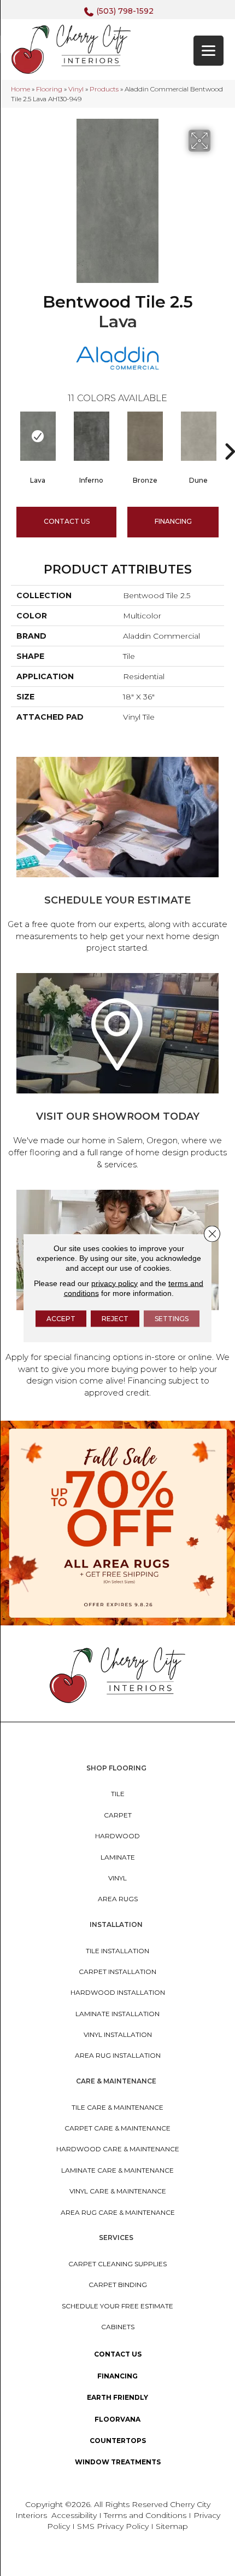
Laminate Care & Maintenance (117, 2170)
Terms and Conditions (145, 2515)
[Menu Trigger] (208, 51)
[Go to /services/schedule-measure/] (117, 857)
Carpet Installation (117, 1972)
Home (20, 89)
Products (104, 89)
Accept (61, 1318)
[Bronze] (145, 436)
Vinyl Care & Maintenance (118, 2191)
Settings (172, 1318)
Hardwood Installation (118, 1992)
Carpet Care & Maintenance (117, 2128)
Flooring (49, 89)
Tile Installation (117, 1951)
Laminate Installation (117, 2014)
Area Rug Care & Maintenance (118, 2212)
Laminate (118, 1857)
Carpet (118, 1815)
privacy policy (114, 1283)
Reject (115, 1318)
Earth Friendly (117, 2397)
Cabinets (118, 2327)
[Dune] (198, 436)
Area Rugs (118, 1899)
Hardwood (117, 1836)
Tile (118, 1794)
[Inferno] (91, 436)
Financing (117, 2376)
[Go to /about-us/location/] (117, 1073)
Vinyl (76, 89)
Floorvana (117, 2419)
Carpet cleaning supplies (117, 2264)
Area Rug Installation (118, 2055)
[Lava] (38, 436)
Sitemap (172, 2526)
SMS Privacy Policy (114, 2526)
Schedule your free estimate (117, 2306)
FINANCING (173, 521)
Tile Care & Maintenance (117, 2107)
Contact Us (67, 521)
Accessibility (74, 2515)
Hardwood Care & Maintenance (118, 2149)
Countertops (118, 2441)
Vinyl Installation (118, 2034)
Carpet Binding (118, 2285)
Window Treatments (118, 2462)
